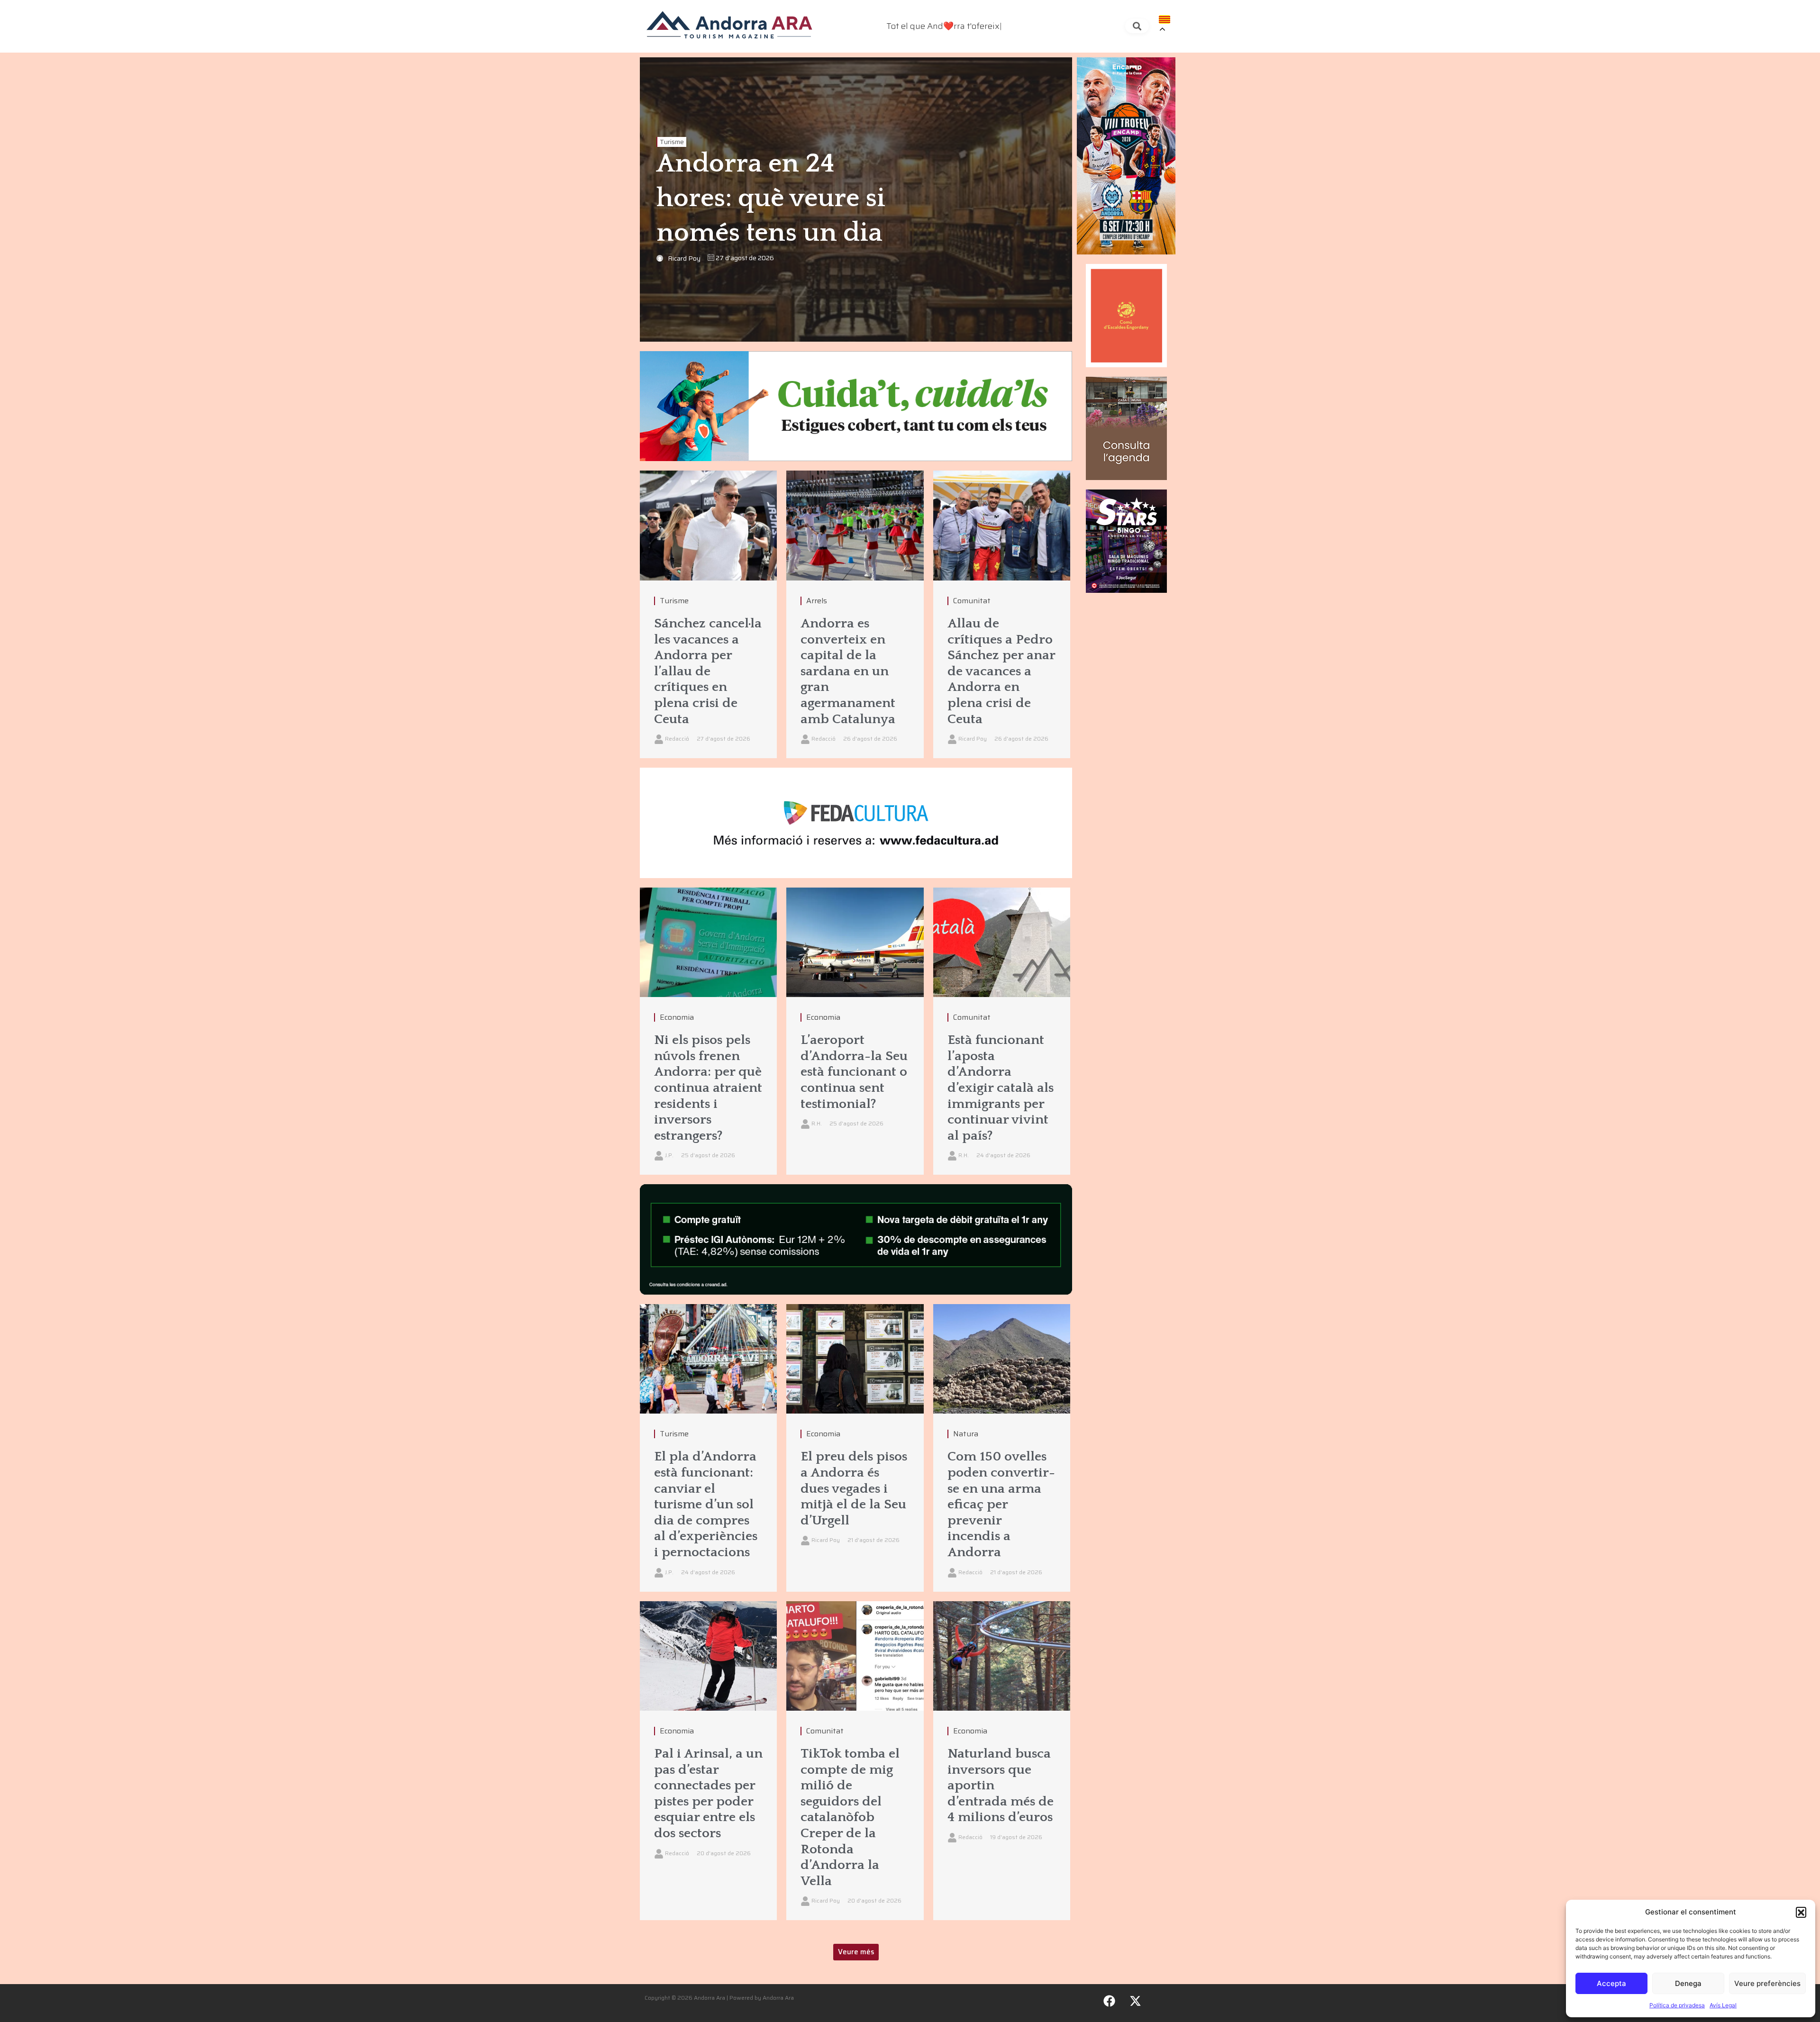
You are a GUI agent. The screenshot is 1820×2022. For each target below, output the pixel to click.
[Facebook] (1110, 2001)
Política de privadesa (1677, 2005)
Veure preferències (1767, 1983)
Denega (1688, 1983)
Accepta (1611, 1983)
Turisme (672, 142)
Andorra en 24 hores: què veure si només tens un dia (771, 199)
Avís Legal (1723, 2005)
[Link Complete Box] (708, 614)
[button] (1801, 1912)
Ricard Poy (684, 258)
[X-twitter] (1136, 2001)
